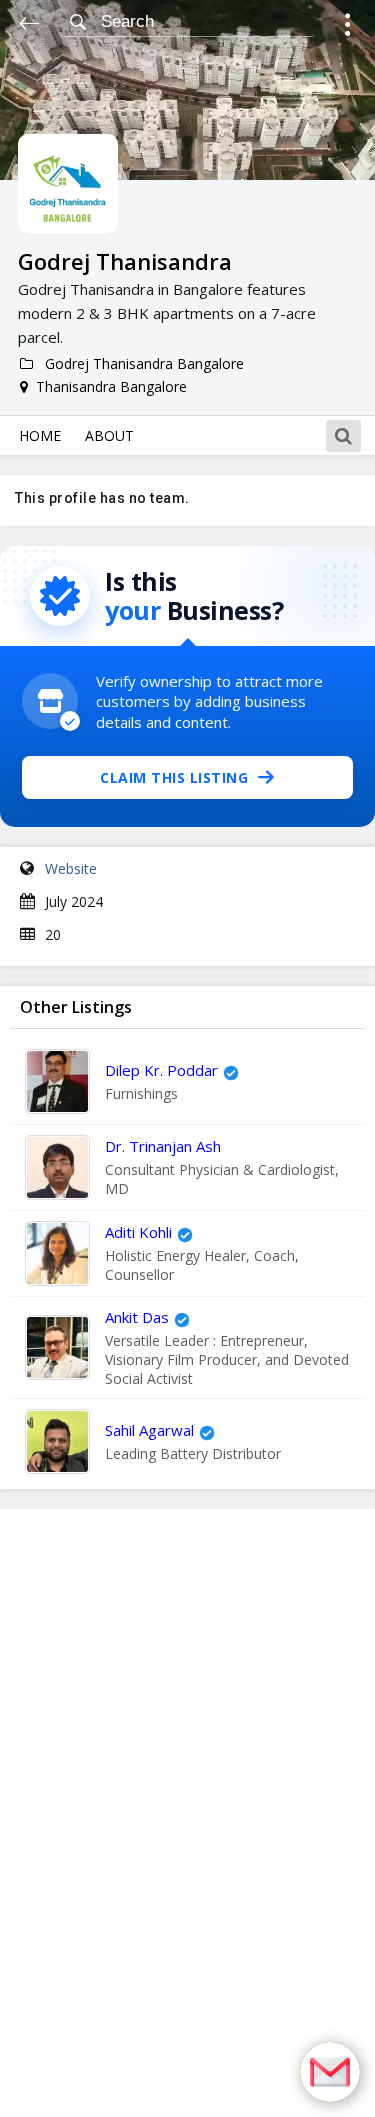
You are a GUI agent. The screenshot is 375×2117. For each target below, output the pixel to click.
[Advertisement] (188, 1813)
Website (71, 868)
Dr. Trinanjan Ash (163, 1146)
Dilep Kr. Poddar (161, 1070)
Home (40, 435)
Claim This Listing (174, 777)
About (109, 435)
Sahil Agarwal (149, 1430)
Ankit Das (137, 1317)
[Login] (347, 27)
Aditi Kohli (138, 1232)
